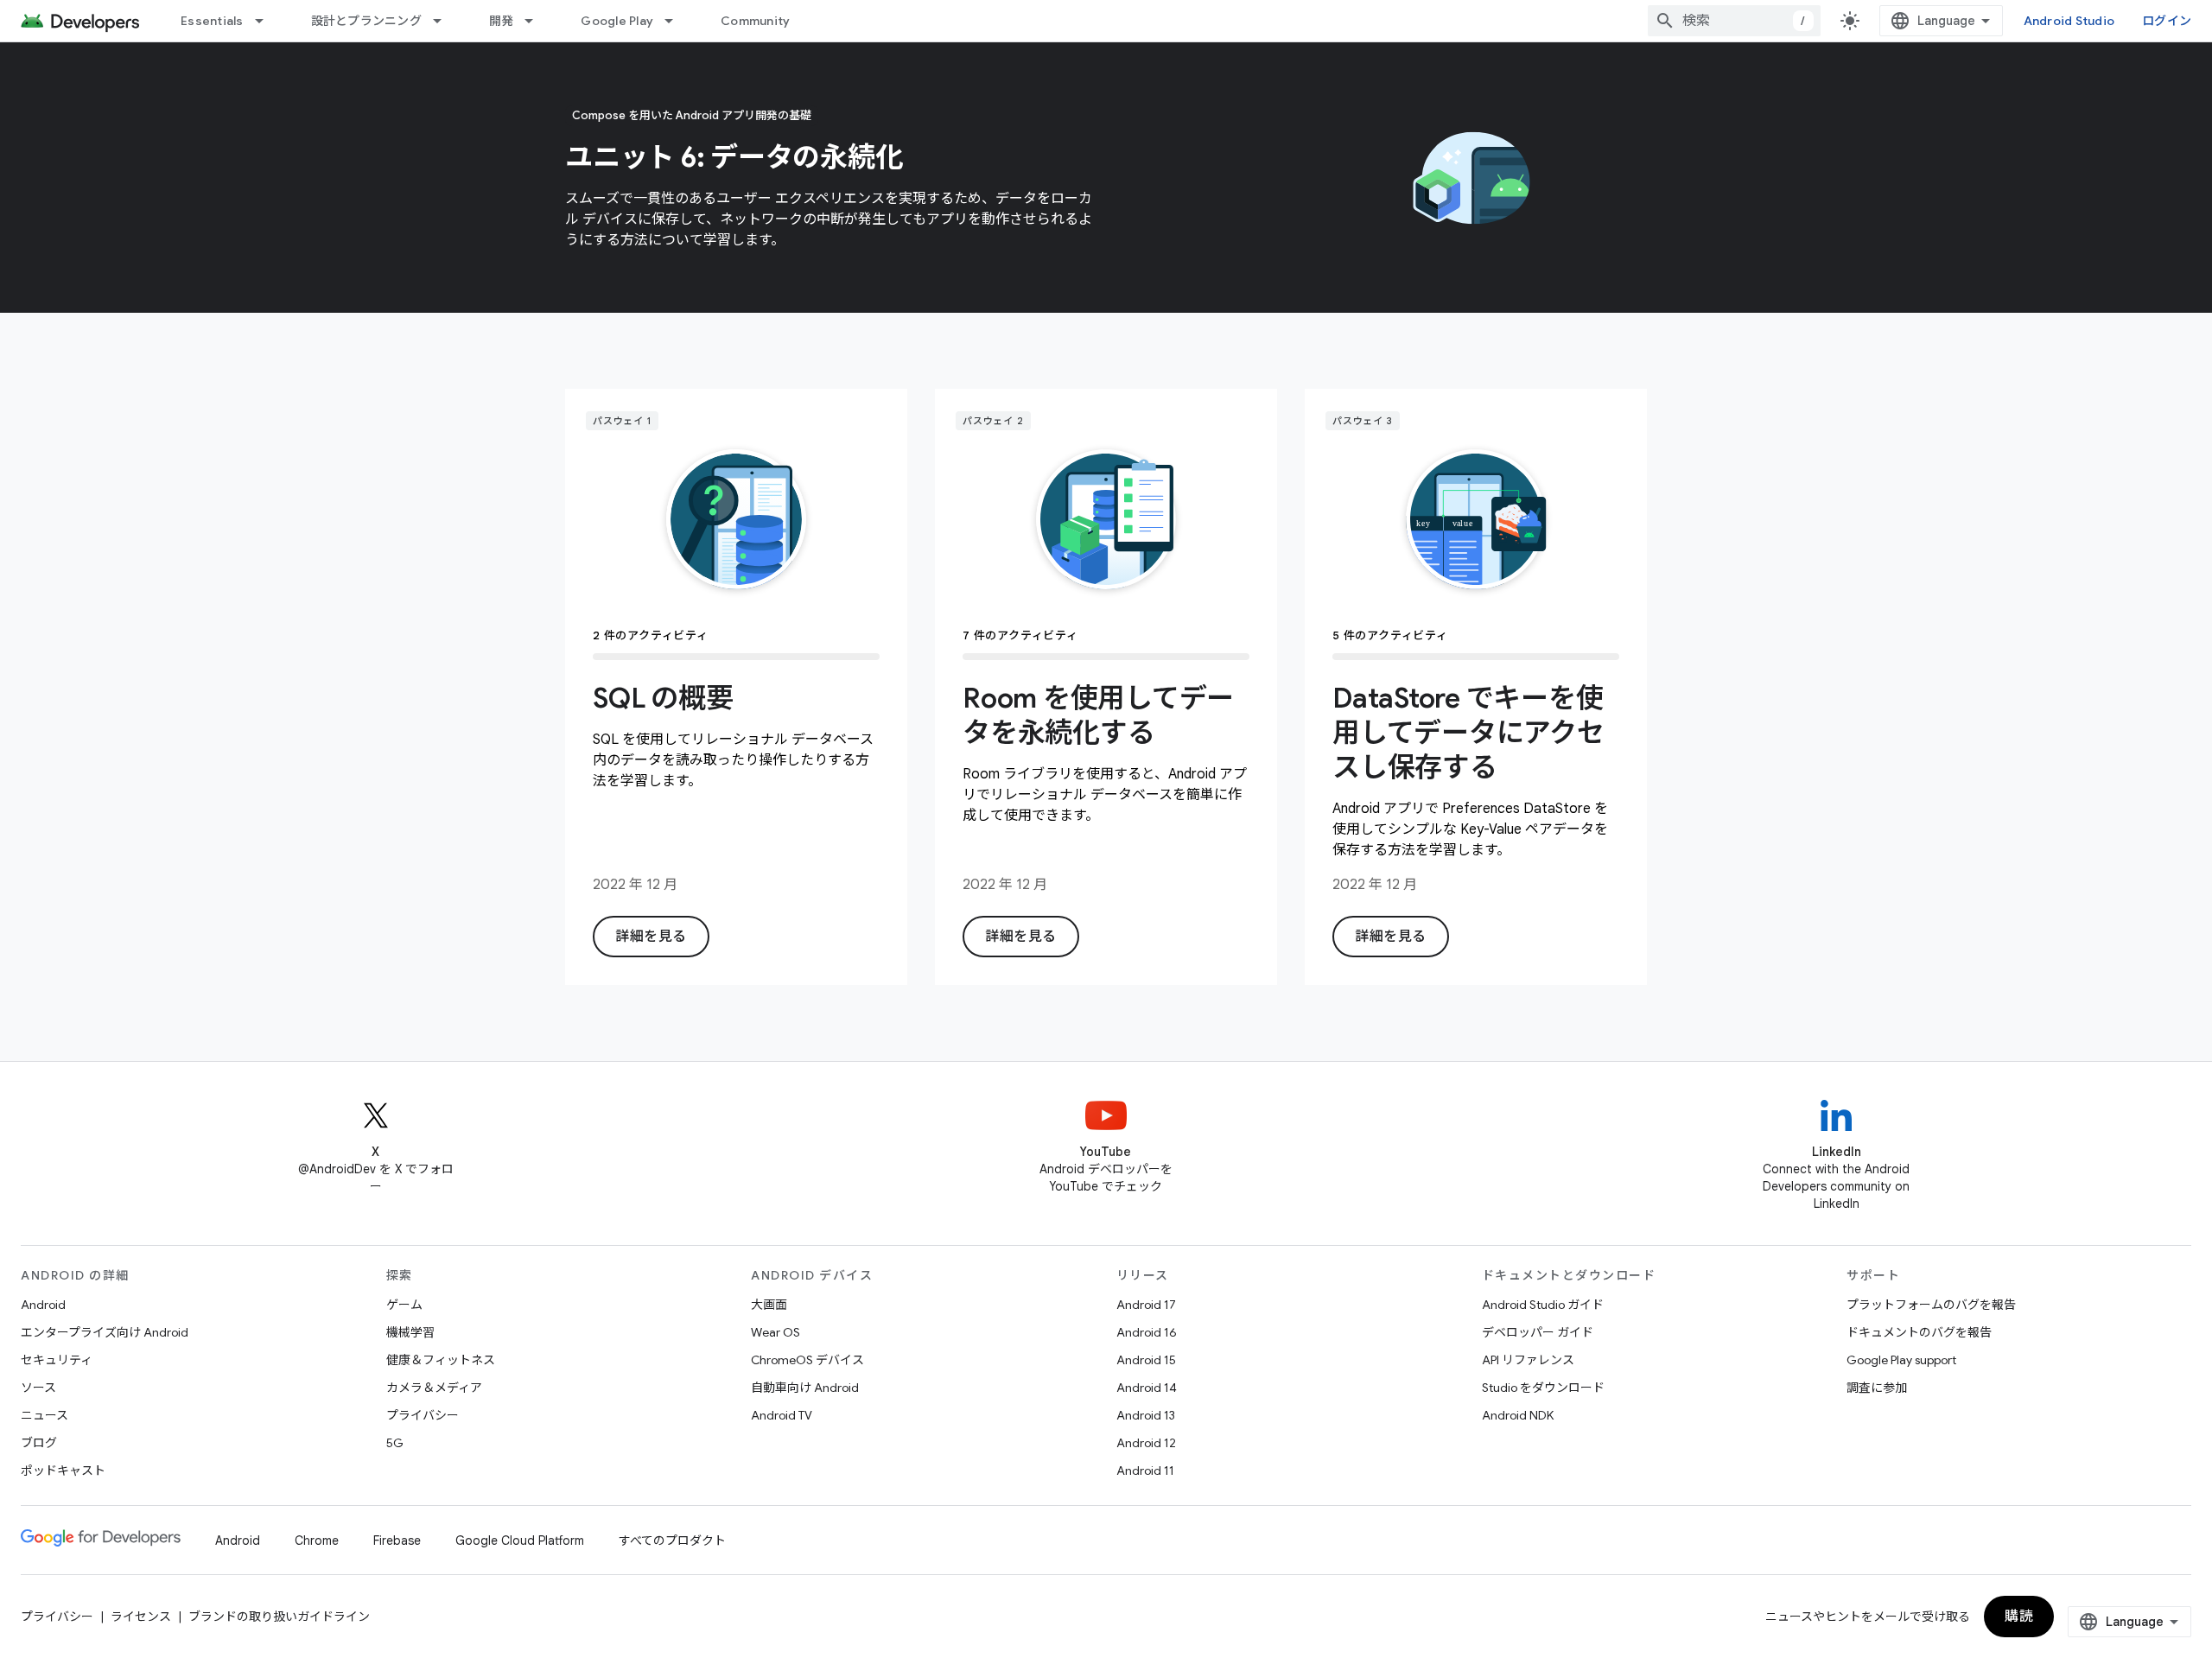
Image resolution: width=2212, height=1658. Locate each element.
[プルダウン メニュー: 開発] (537, 21)
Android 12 (1146, 1443)
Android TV (782, 1415)
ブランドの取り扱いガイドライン (279, 1617)
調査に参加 (1877, 1388)
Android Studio (2069, 21)
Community (755, 21)
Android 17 (1146, 1305)
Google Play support (1901, 1360)
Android (43, 1305)
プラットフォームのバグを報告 (1931, 1305)
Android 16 (1147, 1332)
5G (395, 1443)
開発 (502, 21)
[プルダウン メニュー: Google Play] (677, 21)
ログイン (2167, 21)
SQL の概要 (663, 698)
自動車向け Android (805, 1388)
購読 (2019, 1617)
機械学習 (410, 1332)
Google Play (617, 21)
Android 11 (1145, 1471)
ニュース (44, 1415)
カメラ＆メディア (434, 1388)
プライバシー (423, 1415)
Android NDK (1518, 1415)
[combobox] (1734, 21)
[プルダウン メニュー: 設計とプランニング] (445, 21)
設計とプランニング (366, 21)
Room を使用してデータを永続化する (1098, 715)
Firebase (397, 1540)
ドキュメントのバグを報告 (1919, 1332)
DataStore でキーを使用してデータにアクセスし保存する (1468, 733)
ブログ (39, 1443)
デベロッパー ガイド (1538, 1332)
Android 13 (1146, 1415)
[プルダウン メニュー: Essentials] (267, 21)
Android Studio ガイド (1543, 1305)
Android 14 (1147, 1388)
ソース (38, 1388)
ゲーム (404, 1305)
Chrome (317, 1540)
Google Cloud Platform (520, 1540)
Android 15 (1146, 1360)
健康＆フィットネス (441, 1360)
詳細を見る (651, 937)
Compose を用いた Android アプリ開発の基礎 (692, 115)
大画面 (769, 1305)
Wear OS (775, 1332)
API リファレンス (1528, 1360)
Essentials (212, 21)
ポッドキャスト (63, 1471)
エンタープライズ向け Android (105, 1332)
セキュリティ (57, 1360)
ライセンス (141, 1617)
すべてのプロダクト (672, 1540)
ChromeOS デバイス (807, 1360)
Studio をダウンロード (1543, 1388)
